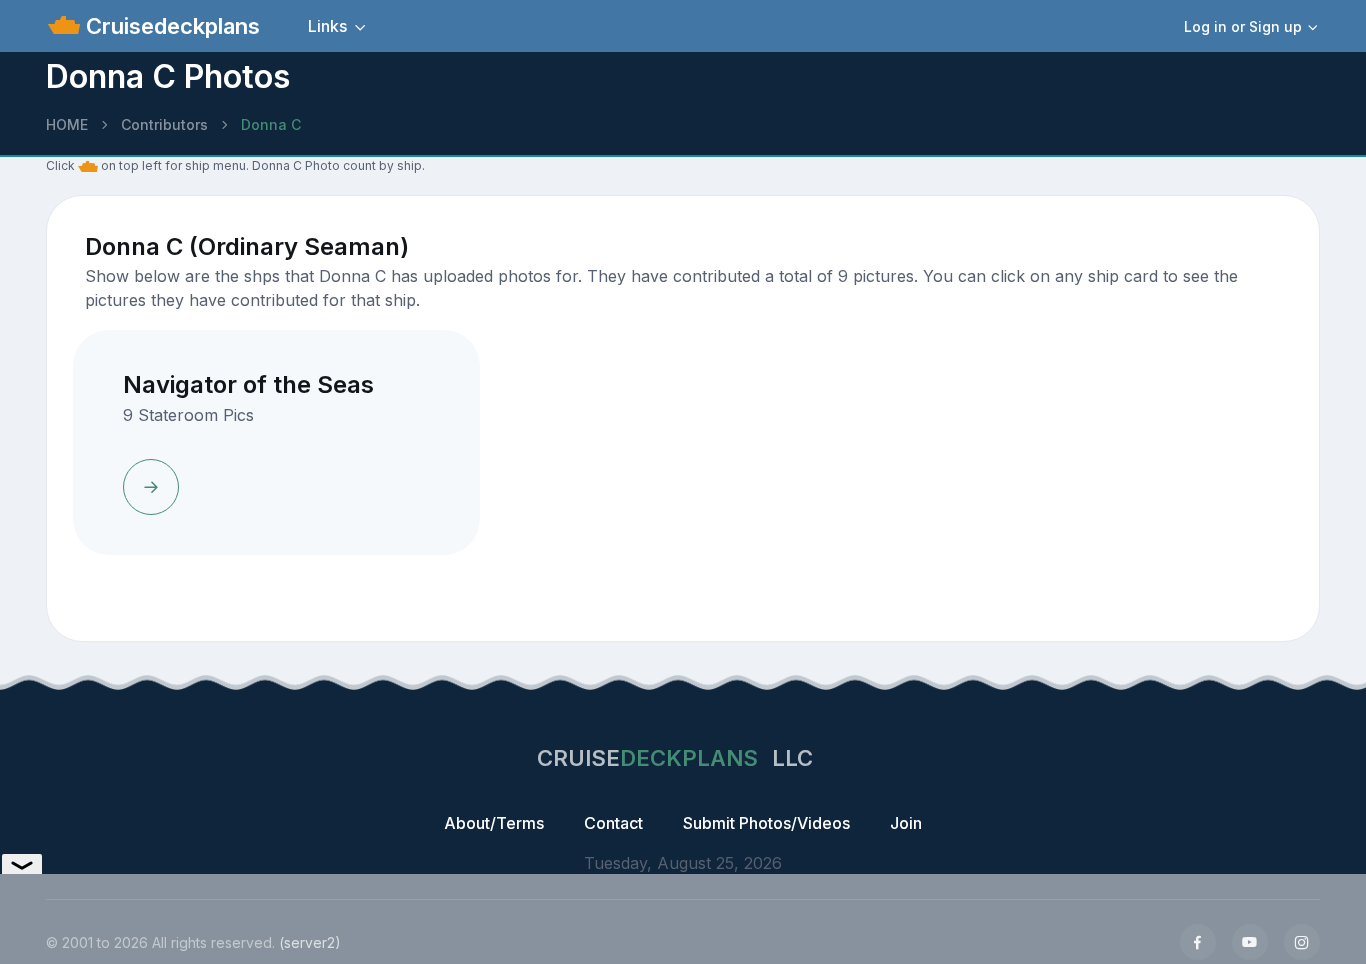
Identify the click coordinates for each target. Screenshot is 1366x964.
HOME (67, 124)
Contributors (164, 124)
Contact (613, 823)
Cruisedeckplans (170, 26)
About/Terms (494, 823)
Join (906, 823)
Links (327, 26)
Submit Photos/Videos (766, 823)
